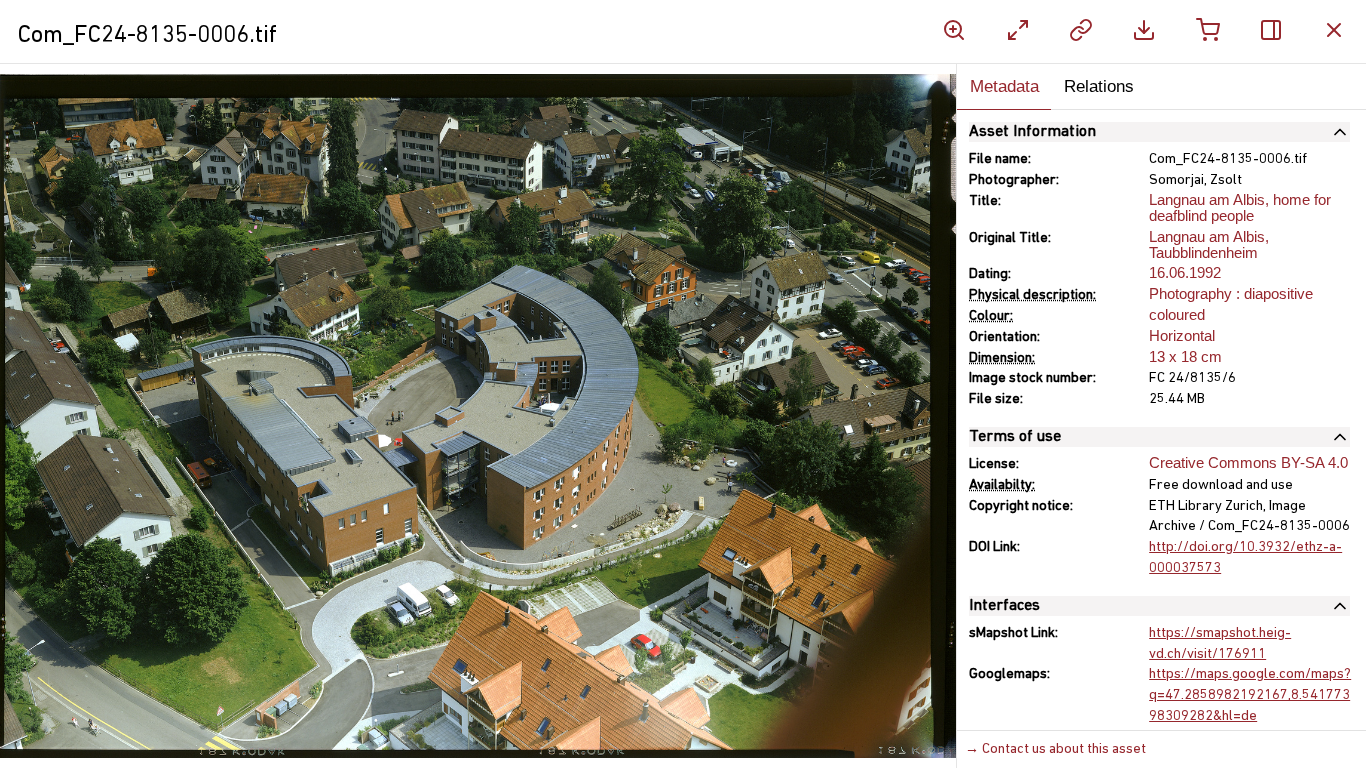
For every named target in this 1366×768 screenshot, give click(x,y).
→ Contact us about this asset (1055, 749)
